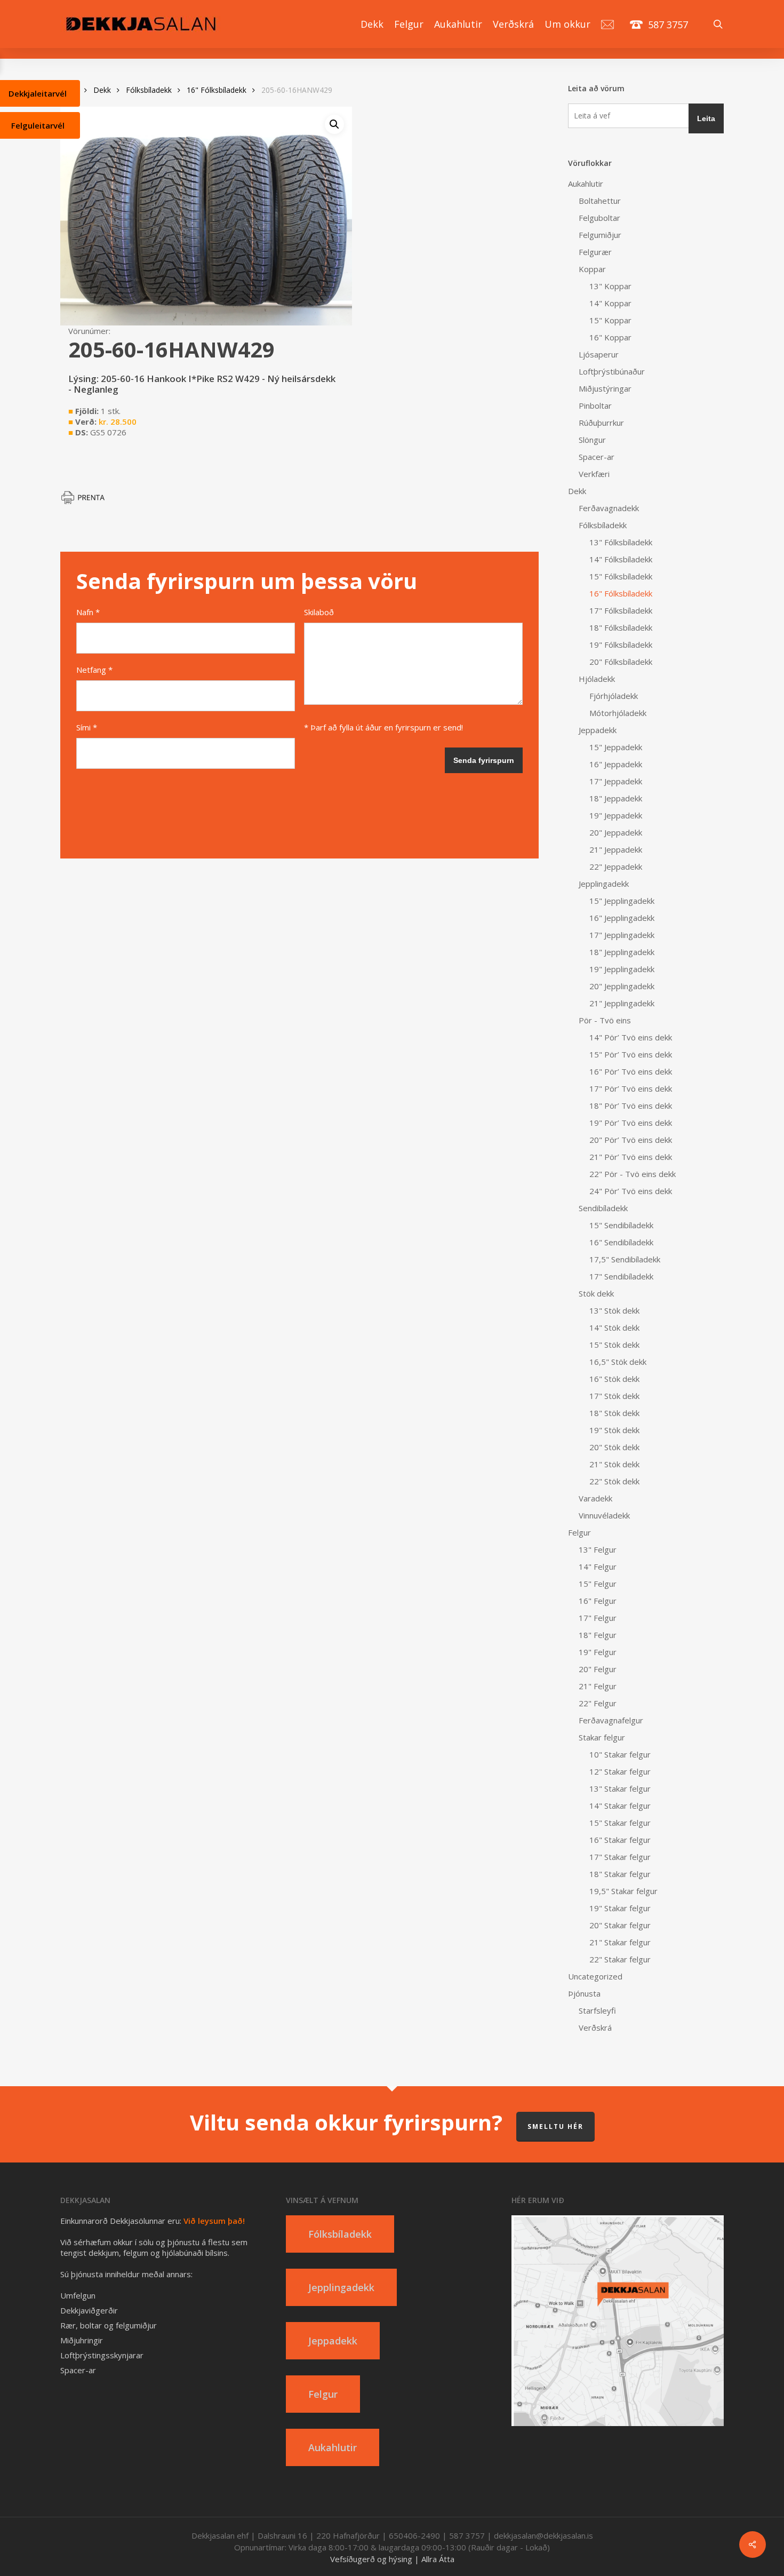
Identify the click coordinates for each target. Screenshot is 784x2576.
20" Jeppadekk (616, 832)
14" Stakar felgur (620, 1806)
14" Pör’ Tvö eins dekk (631, 1037)
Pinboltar (595, 406)
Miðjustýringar (605, 388)
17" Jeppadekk (616, 781)
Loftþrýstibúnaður (612, 371)
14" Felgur (598, 1567)
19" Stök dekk (614, 1430)
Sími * (87, 727)
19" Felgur (598, 1652)
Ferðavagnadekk (609, 508)
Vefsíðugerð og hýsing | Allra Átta (392, 2559)
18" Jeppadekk (616, 798)
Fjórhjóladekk (614, 696)
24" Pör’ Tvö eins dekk (631, 1191)
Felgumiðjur (600, 235)
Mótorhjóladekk (618, 713)
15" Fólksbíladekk (621, 576)
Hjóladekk (597, 679)
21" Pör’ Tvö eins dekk (631, 1157)
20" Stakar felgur (620, 1925)
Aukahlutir (586, 184)
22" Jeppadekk (616, 866)
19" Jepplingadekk (622, 969)
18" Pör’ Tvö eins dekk (631, 1106)
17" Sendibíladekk (621, 1276)
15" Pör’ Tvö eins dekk (631, 1054)
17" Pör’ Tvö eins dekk (631, 1088)
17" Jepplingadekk (622, 935)
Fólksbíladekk (149, 90)
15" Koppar (610, 320)
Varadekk (595, 1498)
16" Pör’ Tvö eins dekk (631, 1071)
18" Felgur (598, 1635)
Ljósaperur (599, 354)
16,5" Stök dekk (618, 1362)
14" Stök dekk (614, 1327)
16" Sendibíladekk (621, 1242)
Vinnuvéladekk (604, 1515)
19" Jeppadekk (616, 815)
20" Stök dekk (614, 1447)
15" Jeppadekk (616, 747)
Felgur (579, 1532)
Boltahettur (600, 201)
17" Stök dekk (614, 1396)
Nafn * (88, 612)
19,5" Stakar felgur (623, 1891)
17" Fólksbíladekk (621, 610)
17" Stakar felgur (620, 1857)
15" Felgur (598, 1584)
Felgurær (595, 252)
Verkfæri (594, 474)
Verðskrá (595, 2028)
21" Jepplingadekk (622, 1003)
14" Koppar (610, 303)
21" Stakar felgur (620, 1942)
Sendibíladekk (603, 1208)
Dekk (102, 90)
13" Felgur (598, 1549)
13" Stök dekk (614, 1310)
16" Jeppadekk (616, 764)
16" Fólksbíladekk (217, 90)
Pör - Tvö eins (605, 1020)
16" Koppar (610, 337)
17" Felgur (598, 1618)
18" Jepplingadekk (622, 952)
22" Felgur (598, 1703)
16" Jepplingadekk (622, 918)
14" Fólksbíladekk (621, 559)
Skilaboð (319, 612)
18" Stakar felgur (620, 1874)
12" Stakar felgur (620, 1771)
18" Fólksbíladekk (621, 627)
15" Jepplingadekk (622, 901)
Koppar (592, 269)
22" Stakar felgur (620, 1959)
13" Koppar (610, 286)
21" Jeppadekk (616, 849)
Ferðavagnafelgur (611, 1720)
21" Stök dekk (614, 1464)
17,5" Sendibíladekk (625, 1259)
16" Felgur (598, 1601)
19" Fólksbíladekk (621, 645)
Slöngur (592, 440)
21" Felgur (598, 1686)
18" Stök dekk (614, 1413)
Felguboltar (599, 218)
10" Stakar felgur (620, 1754)
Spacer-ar (597, 457)
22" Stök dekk (614, 1481)
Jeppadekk (598, 730)
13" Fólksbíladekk (621, 542)
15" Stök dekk (614, 1345)
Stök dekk (596, 1293)
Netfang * (94, 670)
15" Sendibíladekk (621, 1225)
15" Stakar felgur (620, 1823)
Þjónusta (584, 1993)
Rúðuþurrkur (601, 423)
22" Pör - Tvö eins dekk (633, 1174)
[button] (334, 124)
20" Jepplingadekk (622, 986)
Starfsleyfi (597, 2010)
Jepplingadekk (604, 884)
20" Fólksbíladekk (621, 662)
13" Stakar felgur (620, 1788)
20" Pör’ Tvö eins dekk (631, 1140)
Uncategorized (595, 1976)
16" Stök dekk (614, 1379)
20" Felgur (598, 1669)
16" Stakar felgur (620, 1840)
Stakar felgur (602, 1737)
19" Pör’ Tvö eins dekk (631, 1123)
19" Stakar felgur (620, 1908)
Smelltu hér (555, 2126)
